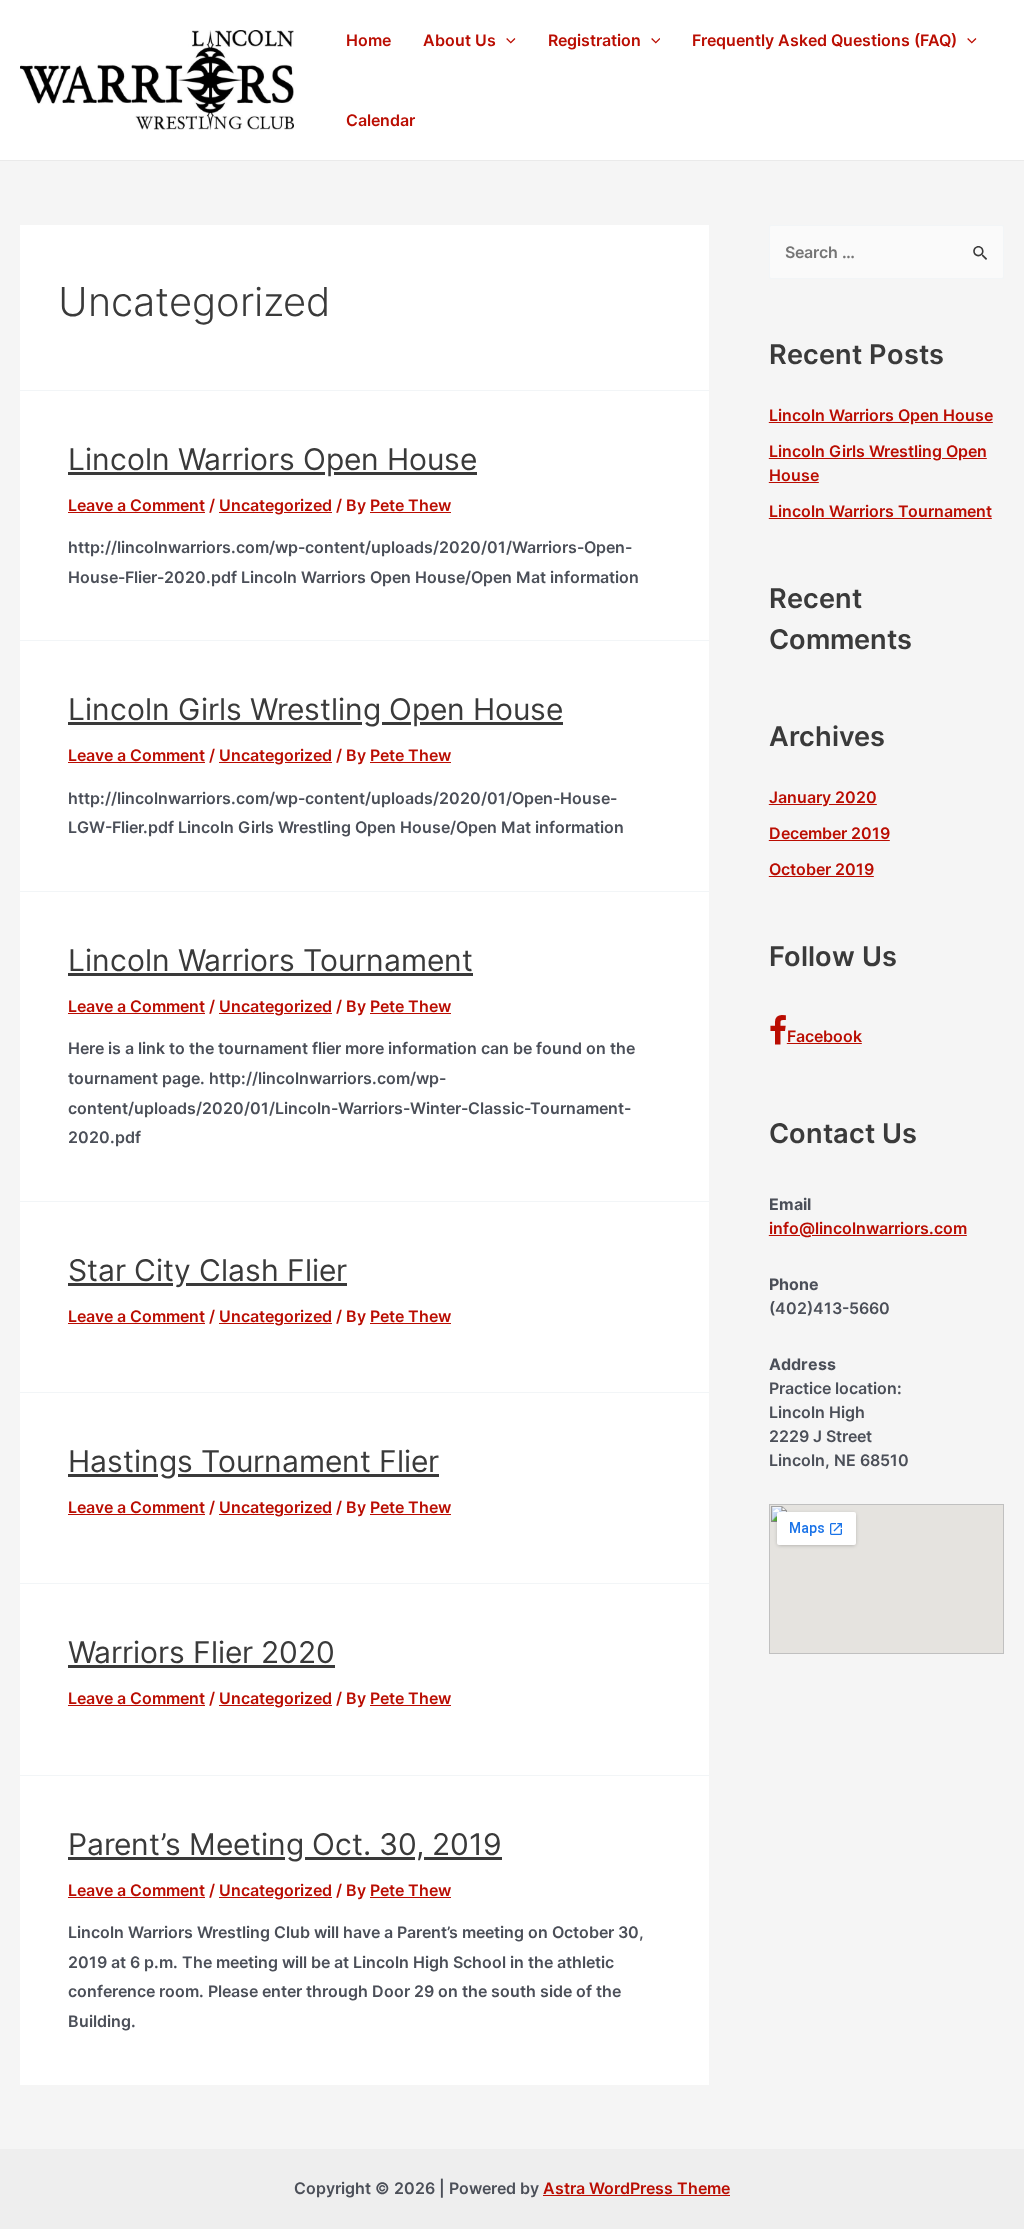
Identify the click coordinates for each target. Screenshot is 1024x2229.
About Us (459, 40)
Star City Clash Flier (207, 1270)
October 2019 (821, 869)
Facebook (824, 1036)
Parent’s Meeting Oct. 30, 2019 (285, 1844)
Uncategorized (275, 505)
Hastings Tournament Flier (253, 1461)
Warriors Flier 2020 (201, 1652)
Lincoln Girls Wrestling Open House (315, 709)
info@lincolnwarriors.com (868, 1228)
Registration (594, 40)
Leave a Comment (136, 505)
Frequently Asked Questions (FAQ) (824, 40)
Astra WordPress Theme (636, 2188)
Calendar (380, 120)
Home (368, 40)
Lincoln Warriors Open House (272, 459)
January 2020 (823, 797)
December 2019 (829, 833)
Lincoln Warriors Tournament (270, 960)
